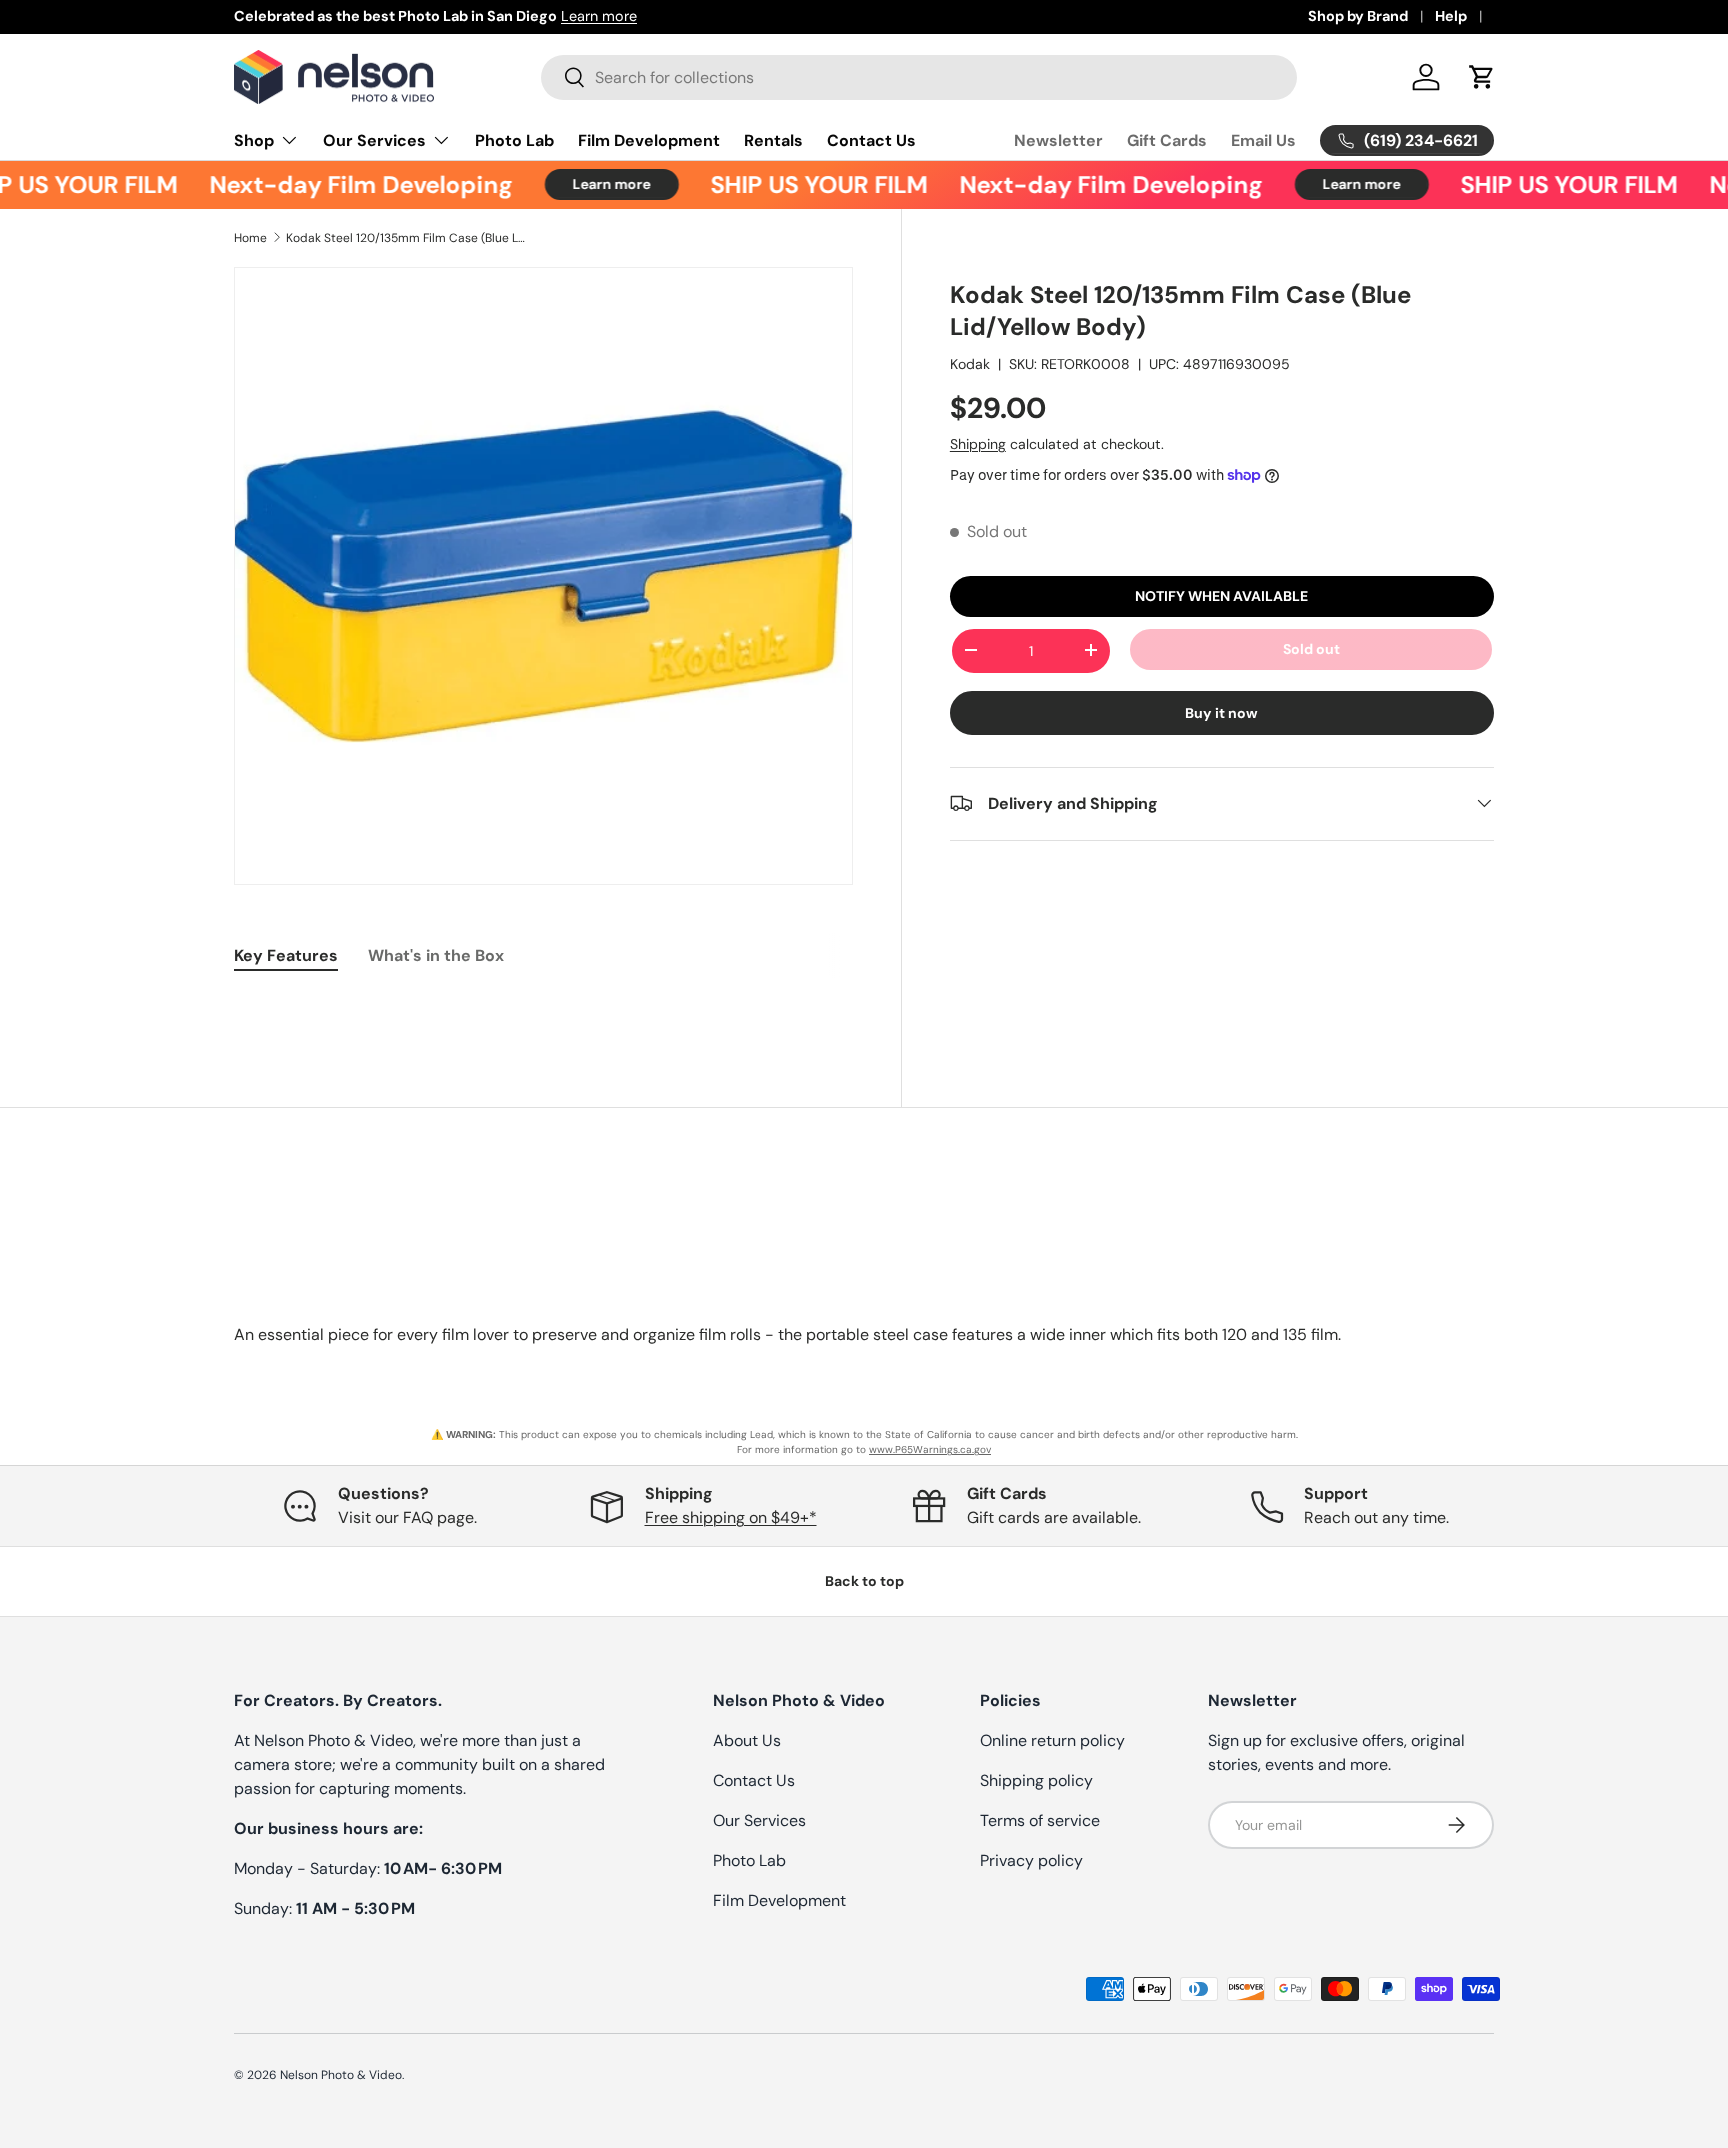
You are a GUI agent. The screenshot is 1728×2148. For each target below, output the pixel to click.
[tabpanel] (543, 1006)
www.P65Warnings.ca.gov (930, 1449)
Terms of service (1040, 1820)
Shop (254, 140)
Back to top (864, 1581)
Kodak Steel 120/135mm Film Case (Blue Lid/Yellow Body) (406, 238)
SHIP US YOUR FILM (795, 184)
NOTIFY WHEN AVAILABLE (1221, 595)
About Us (747, 1740)
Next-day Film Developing (337, 184)
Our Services (374, 140)
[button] (1482, 77)
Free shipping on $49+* (731, 1517)
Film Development (649, 140)
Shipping (978, 443)
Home (250, 238)
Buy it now (1221, 712)
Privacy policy (1031, 1860)
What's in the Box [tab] (436, 955)
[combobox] (919, 77)
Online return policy (1052, 1740)
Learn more (1012, 16)
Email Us (1263, 140)
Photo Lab (514, 140)
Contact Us (871, 140)
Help (1451, 16)
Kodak (970, 363)
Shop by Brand (1358, 16)
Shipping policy (1036, 1780)
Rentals (773, 140)
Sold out (1311, 648)
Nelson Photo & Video (341, 2075)
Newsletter (1058, 140)
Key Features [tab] (286, 955)
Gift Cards (1167, 140)
